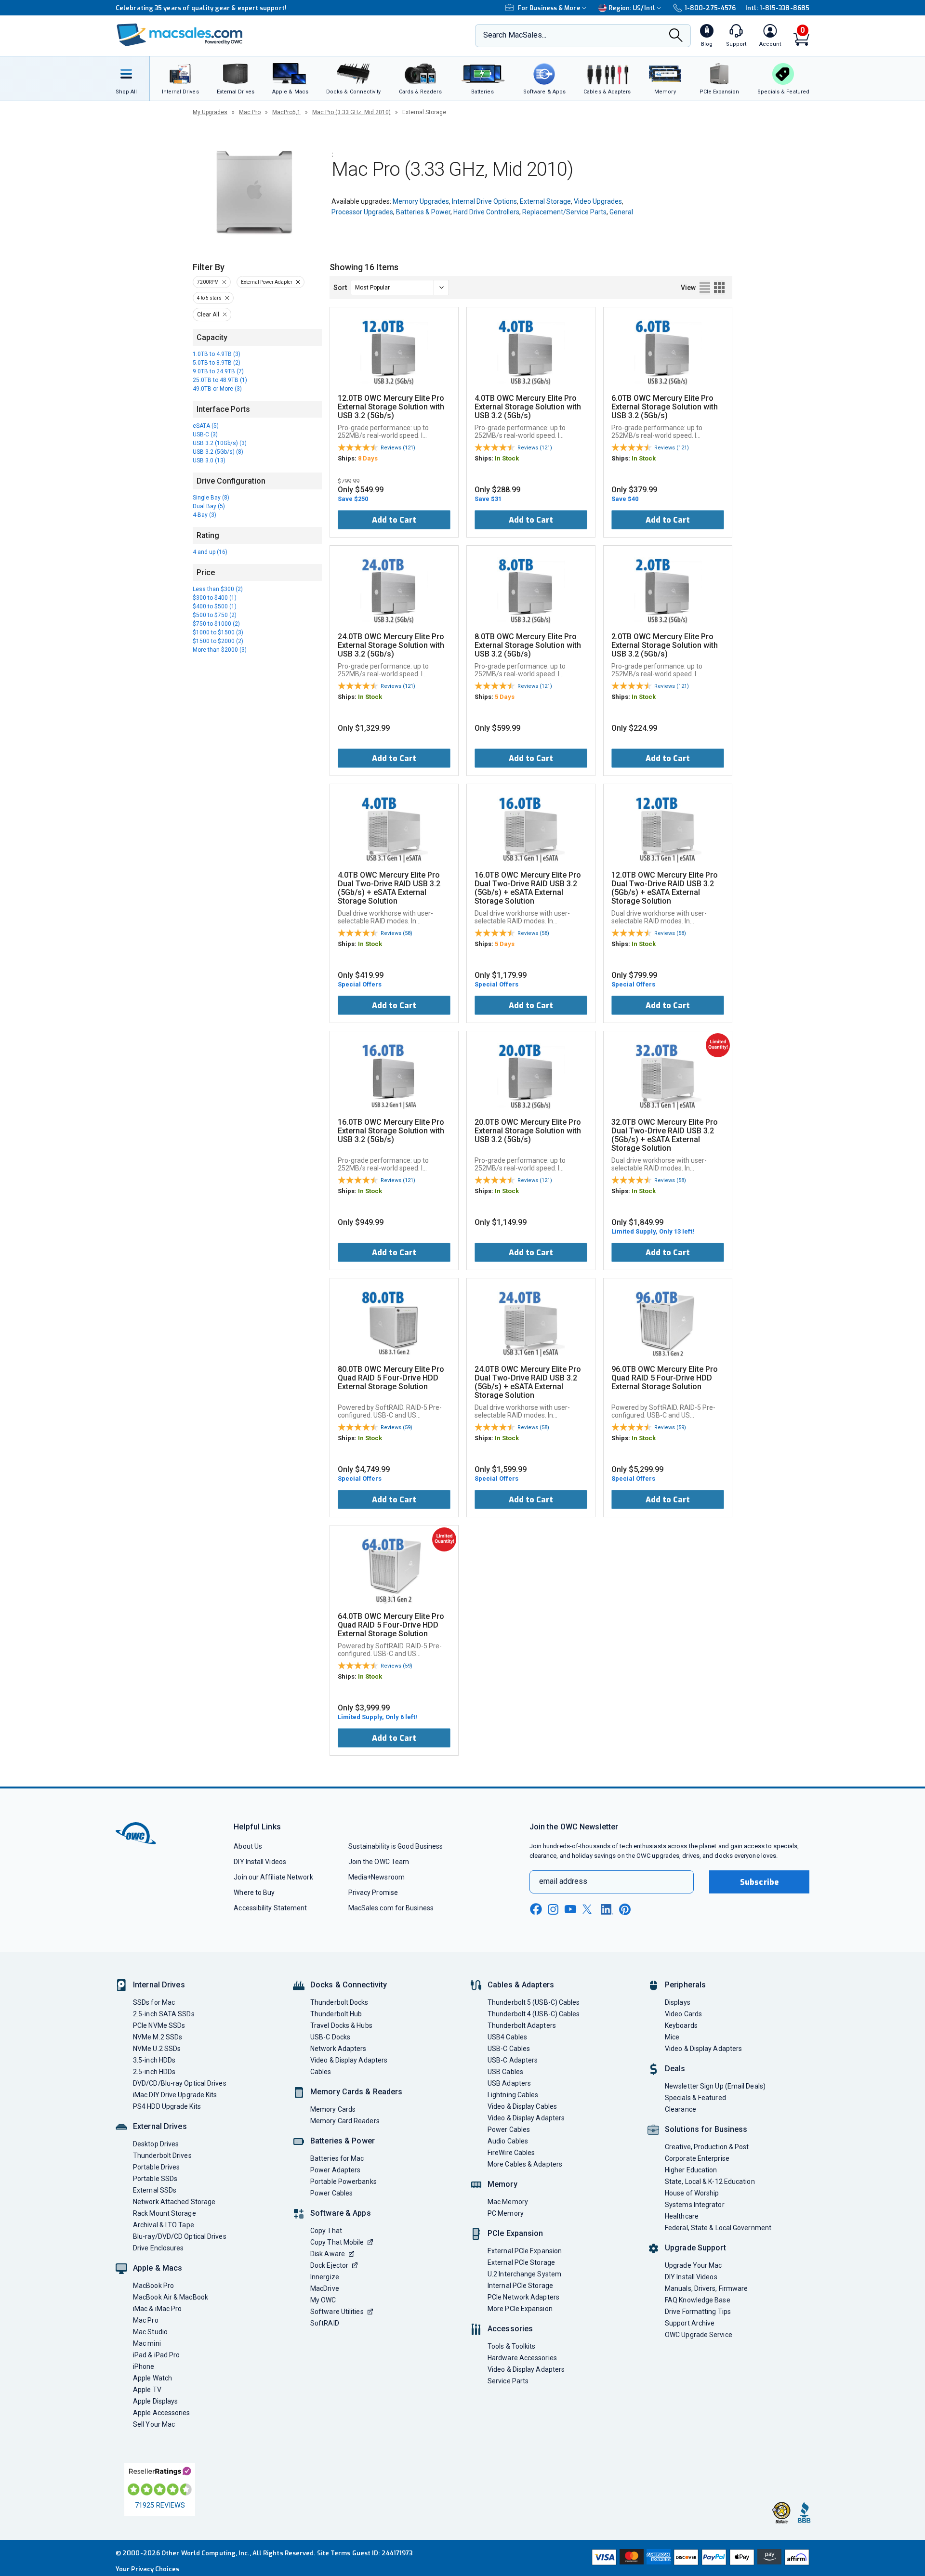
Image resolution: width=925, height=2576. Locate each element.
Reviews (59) (396, 1427)
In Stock (507, 458)
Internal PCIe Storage (520, 2286)
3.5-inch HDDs (154, 2060)
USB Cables (505, 2072)
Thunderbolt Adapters (522, 2025)
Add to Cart (394, 520)
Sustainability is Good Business (396, 1846)
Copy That (326, 2231)
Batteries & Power (423, 212)
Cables (321, 2072)
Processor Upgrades (362, 212)
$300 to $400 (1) (215, 598)
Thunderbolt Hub (336, 2014)
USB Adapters (509, 2083)
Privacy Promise (373, 1893)
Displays (678, 2002)
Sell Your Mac (154, 2424)
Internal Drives (159, 1985)
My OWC (323, 2300)
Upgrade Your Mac (693, 2265)
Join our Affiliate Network (273, 1877)
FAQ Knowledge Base (698, 2300)
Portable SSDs (155, 2179)
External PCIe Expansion (525, 2251)
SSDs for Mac (154, 2002)
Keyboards (681, 2025)
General (621, 212)
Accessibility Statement (270, 1908)
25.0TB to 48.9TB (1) (220, 380)
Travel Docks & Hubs (341, 2025)
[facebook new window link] (536, 1909)
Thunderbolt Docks (339, 2002)
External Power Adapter (267, 282)
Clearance (681, 2109)
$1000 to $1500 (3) (218, 632)
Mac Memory (508, 2202)
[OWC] (180, 36)
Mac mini (147, 2343)
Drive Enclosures (158, 2248)
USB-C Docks (330, 2037)
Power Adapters (335, 2170)
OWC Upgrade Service (699, 2335)
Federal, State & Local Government (718, 2228)
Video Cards (683, 2014)
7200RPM (208, 282)
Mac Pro (250, 112)
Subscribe (759, 1882)
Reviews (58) (396, 933)
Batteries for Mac (337, 2158)
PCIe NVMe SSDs (159, 2025)
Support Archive (690, 2323)
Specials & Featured (695, 2098)
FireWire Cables (511, 2153)
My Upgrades (210, 112)
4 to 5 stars (209, 298)
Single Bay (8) (211, 498)
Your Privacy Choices (147, 2569)
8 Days (368, 458)
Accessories (510, 2329)
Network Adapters (338, 2049)
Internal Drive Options (484, 201)
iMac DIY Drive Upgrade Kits (175, 2095)
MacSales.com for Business (391, 1908)
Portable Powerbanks (344, 2182)
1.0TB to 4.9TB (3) (217, 354)
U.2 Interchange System (524, 2274)
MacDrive (325, 2288)
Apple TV (147, 2390)
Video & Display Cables (522, 2106)
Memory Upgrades (421, 201)
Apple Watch (152, 2378)
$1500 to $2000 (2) (218, 641)
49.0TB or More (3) (217, 389)
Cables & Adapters (521, 1985)
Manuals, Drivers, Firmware (706, 2288)
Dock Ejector (329, 2265)
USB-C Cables (509, 2049)
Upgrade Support (695, 2248)
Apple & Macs (158, 2268)
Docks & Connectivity (349, 1985)
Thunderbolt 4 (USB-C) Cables (534, 2014)
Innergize (325, 2277)
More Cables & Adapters (525, 2164)
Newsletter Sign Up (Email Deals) (715, 2086)
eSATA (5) (206, 426)
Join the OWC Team (379, 1862)
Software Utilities (337, 2312)
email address (563, 1881)
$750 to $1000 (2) (216, 624)
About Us (248, 1846)
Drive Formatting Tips (698, 2312)
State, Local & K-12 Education (710, 2182)
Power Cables (331, 2193)
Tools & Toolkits (511, 2346)
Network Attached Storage (174, 2202)
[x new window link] (589, 1909)
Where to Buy (254, 1893)
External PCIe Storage (521, 2262)
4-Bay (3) (205, 515)
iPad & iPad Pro (156, 2355)
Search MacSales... (515, 35)
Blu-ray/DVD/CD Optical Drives (180, 2236)
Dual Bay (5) (209, 506)
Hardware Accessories (522, 2358)
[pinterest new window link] (625, 1909)
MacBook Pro (153, 2286)
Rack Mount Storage (165, 2213)
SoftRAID (325, 2323)
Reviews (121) (398, 448)
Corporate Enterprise (697, 2158)
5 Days (505, 697)
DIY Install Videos (260, 1862)
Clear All (208, 315)
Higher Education (691, 2170)
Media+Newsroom (377, 1877)
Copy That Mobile (337, 2242)
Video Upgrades (598, 201)
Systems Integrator (695, 2205)
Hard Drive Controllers (486, 212)
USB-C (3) (205, 434)
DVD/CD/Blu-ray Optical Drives (180, 2083)
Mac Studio (150, 2332)
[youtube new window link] (570, 1909)
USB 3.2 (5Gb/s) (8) (218, 452)
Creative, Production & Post (707, 2147)
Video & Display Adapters (349, 2060)
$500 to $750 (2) (215, 615)
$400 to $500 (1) (215, 606)
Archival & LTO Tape (164, 2225)
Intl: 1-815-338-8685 (777, 8)
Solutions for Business (706, 2129)
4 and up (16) (210, 552)
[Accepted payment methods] (699, 2558)
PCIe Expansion (515, 2233)
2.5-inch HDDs (154, 2072)
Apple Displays (155, 2401)
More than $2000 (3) (220, 650)
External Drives (160, 2126)
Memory (502, 2184)
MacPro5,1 (286, 112)
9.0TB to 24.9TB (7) (218, 371)
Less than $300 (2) (218, 589)
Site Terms (334, 2553)
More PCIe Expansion (520, 2309)
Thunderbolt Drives (162, 2155)
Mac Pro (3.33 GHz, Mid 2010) (351, 112)
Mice (672, 2037)
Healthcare (682, 2216)
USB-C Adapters (513, 2060)
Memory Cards (333, 2109)
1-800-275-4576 (710, 8)
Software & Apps (341, 2213)
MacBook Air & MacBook (171, 2297)
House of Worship (692, 2193)
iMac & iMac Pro (157, 2309)
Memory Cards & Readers (356, 2092)
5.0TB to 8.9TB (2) (217, 363)
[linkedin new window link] (607, 1909)
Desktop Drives (156, 2144)
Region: (632, 8)
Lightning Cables (513, 2095)
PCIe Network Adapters (523, 2297)
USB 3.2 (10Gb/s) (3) (220, 443)
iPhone (144, 2366)
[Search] (676, 36)
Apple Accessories (162, 2413)
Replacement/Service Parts (564, 212)
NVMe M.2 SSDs (158, 2037)
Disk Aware (328, 2254)
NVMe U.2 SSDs (157, 2049)
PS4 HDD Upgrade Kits (167, 2106)
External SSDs (155, 2190)
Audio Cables (508, 2141)
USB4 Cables (507, 2037)
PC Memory (506, 2213)
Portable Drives (156, 2167)
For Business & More (549, 8)
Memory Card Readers (345, 2121)
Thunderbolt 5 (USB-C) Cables (534, 2002)
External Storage (545, 201)
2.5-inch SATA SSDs (164, 2014)
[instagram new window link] (553, 1909)
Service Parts (508, 2381)
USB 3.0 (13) (209, 460)
